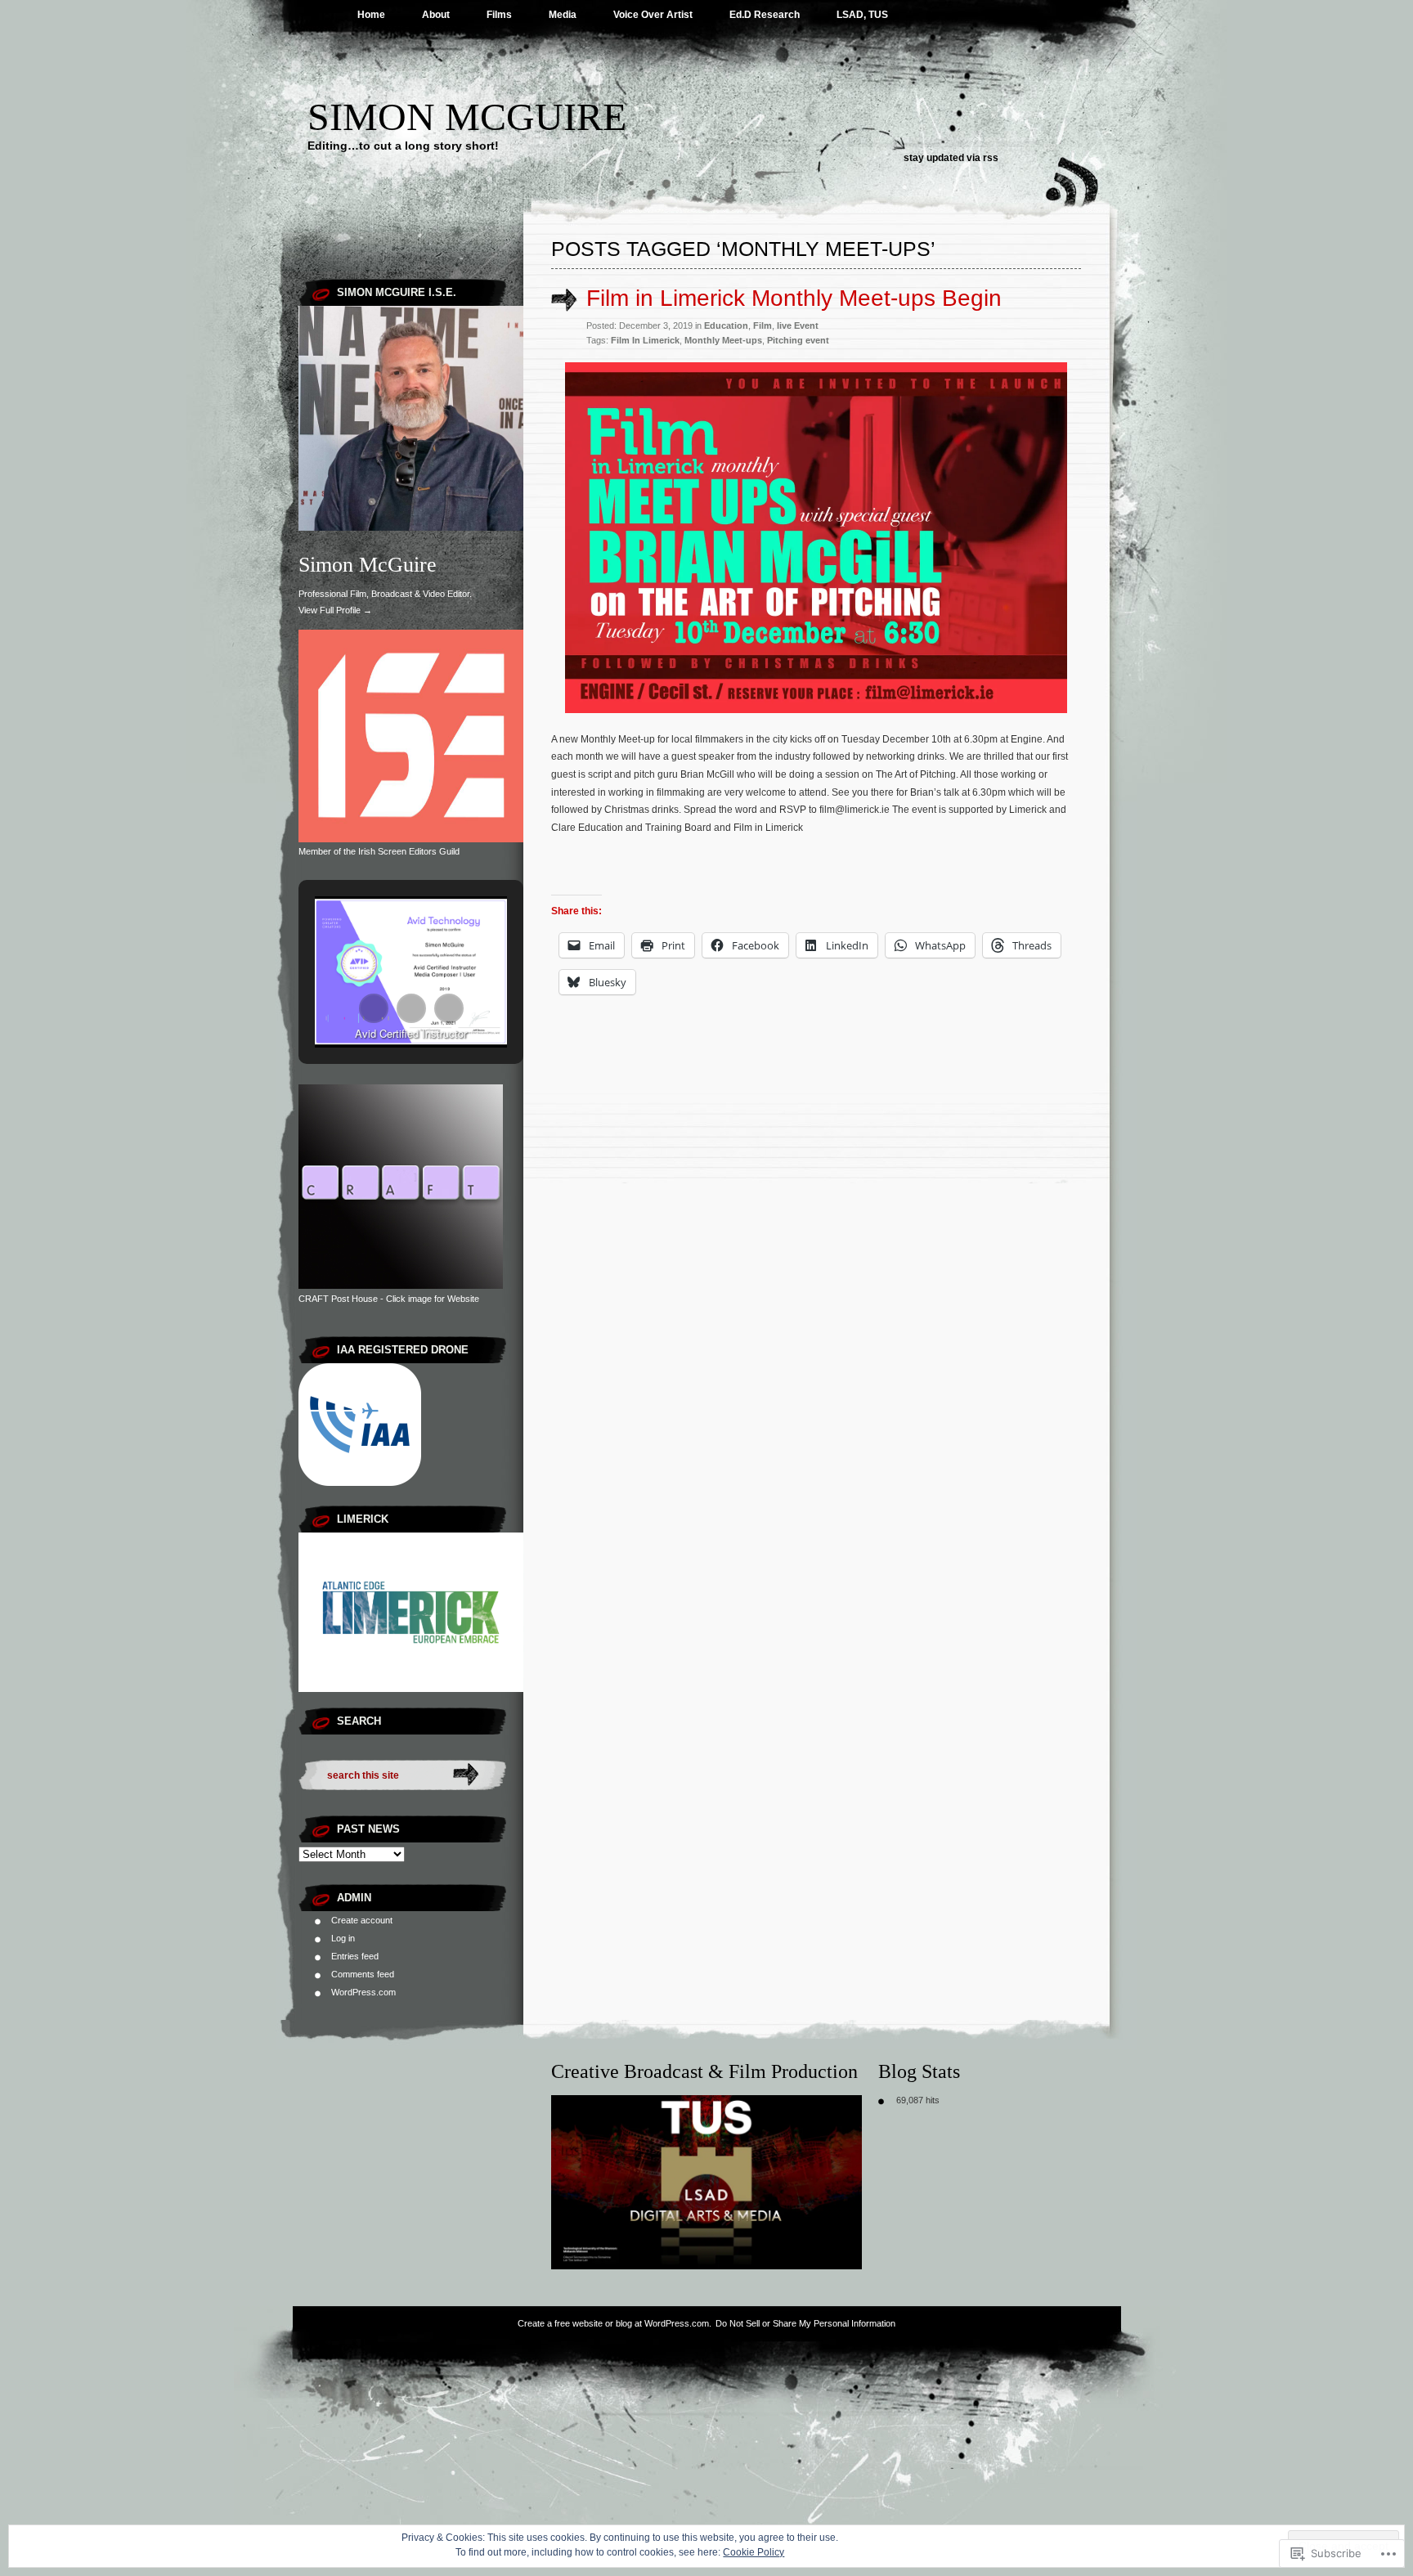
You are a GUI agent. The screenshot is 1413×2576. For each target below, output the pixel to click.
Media (563, 15)
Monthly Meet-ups (723, 340)
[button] (374, 1008)
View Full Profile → (335, 610)
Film (763, 325)
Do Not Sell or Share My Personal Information (805, 2323)
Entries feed (355, 1956)
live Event (798, 325)
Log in (343, 1938)
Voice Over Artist (653, 15)
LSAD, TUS (862, 15)
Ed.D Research (765, 15)
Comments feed (363, 1974)
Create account (362, 1920)
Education (726, 325)
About (436, 15)
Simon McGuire (467, 117)
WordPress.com (363, 1992)
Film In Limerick (645, 340)
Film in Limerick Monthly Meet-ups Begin (794, 298)
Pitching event (798, 340)
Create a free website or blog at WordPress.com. (615, 2323)
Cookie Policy (754, 2552)
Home (371, 15)
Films (499, 15)
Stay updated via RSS (951, 158)
